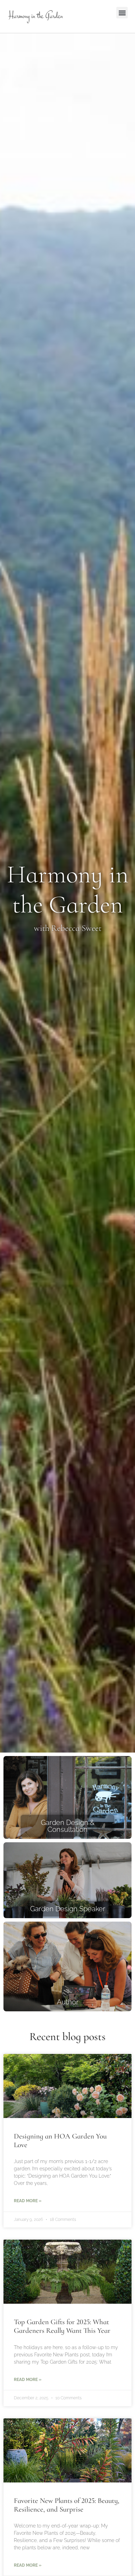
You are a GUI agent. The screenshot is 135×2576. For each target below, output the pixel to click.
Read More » (28, 2201)
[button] (122, 13)
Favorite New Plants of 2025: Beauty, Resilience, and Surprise (67, 2505)
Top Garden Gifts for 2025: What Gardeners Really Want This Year (62, 2326)
